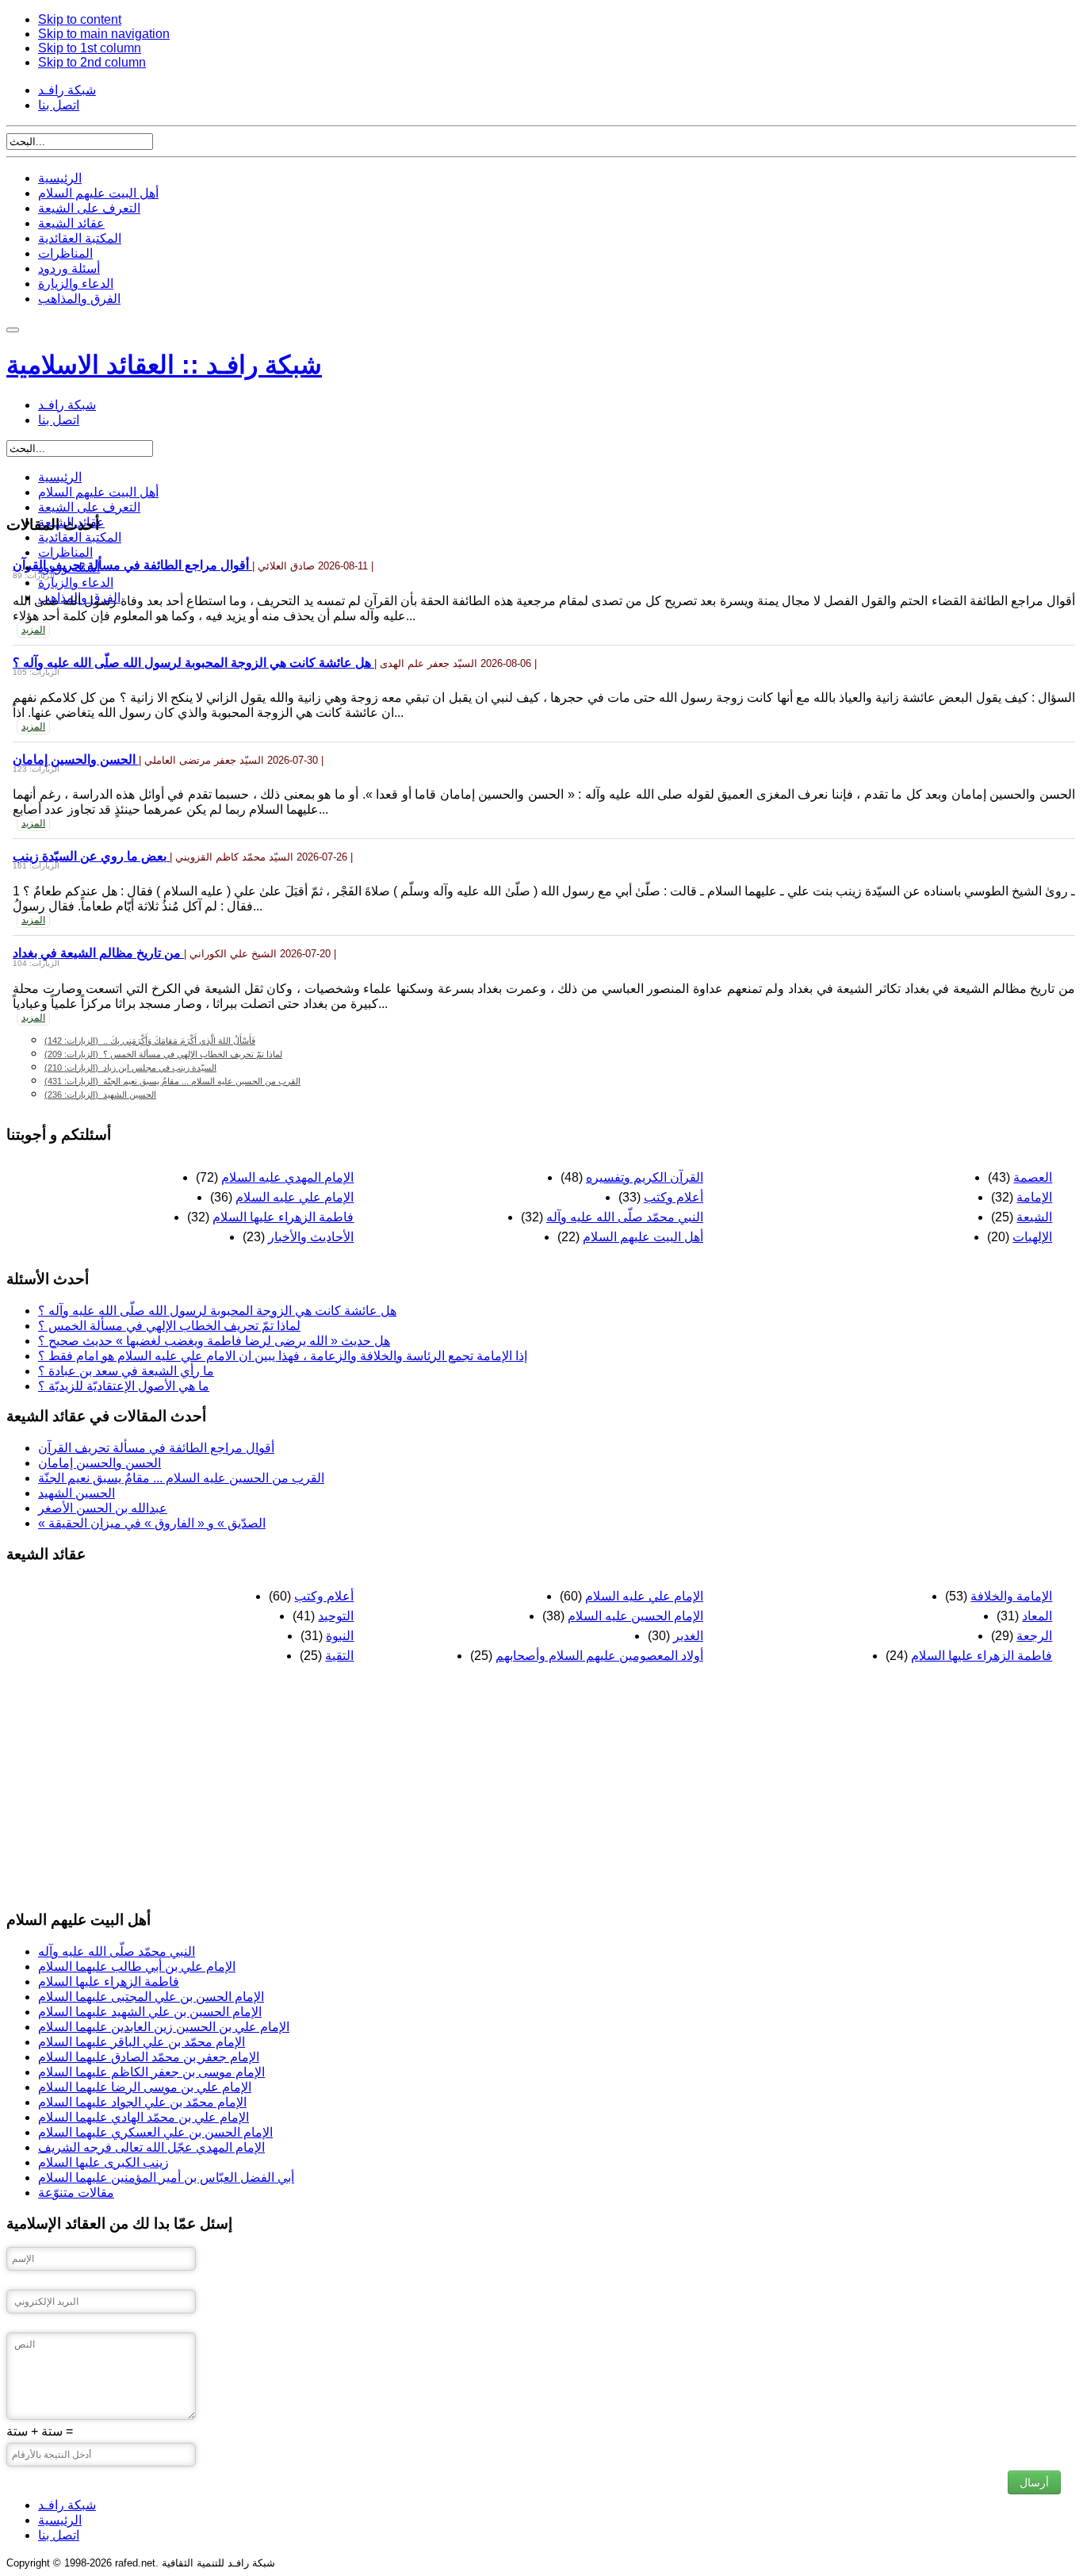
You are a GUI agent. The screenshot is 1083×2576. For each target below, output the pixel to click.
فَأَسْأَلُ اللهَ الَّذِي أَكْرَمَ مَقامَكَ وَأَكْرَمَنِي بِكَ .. (150, 1041)
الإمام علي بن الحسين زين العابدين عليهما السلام (164, 2027)
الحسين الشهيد (100, 1094)
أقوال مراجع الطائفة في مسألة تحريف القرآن (132, 565)
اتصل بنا (59, 105)
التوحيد (336, 1616)
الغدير (688, 1636)
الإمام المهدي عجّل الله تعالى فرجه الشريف (151, 2147)
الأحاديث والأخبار (311, 1237)
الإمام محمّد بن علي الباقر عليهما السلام (142, 2042)
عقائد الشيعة (71, 223)
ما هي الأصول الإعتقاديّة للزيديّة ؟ (124, 1386)
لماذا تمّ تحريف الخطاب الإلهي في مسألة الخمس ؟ (163, 1054)
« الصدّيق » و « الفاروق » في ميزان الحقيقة (152, 1523)
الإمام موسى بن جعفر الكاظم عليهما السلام (151, 2072)
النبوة (340, 1636)
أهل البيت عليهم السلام (98, 193)
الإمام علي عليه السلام (295, 1197)
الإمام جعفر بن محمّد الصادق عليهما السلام (149, 2057)
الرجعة (1034, 1636)
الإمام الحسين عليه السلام (635, 1616)
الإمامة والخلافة (1011, 1596)
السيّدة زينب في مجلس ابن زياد (130, 1068)
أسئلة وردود (69, 268)
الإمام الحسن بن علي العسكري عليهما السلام (155, 2132)
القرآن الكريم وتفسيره (645, 1177)
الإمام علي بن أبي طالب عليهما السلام (137, 1966)
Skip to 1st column (90, 48)
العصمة (1033, 1177)
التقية (339, 1656)
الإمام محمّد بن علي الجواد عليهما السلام (142, 2102)
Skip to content (80, 19)
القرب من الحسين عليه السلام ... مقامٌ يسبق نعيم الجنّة (172, 1081)
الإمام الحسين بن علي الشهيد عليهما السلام (150, 2012)
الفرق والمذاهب (79, 299)
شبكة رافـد (67, 90)
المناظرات (65, 253)
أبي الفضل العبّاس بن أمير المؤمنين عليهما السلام (166, 2177)
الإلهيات (1032, 1237)
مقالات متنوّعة (76, 2193)
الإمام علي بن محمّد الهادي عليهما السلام (144, 2117)
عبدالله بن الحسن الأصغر (103, 1508)
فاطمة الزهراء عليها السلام (283, 1217)
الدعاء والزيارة (76, 284)
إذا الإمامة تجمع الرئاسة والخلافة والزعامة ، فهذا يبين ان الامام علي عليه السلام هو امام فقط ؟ (283, 1356)
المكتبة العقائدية (80, 238)
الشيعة (1034, 1217)
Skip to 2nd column (92, 62)
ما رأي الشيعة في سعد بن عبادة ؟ (126, 1371)
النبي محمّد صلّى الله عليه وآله (625, 1217)
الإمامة (1034, 1197)
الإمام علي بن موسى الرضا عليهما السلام (145, 2087)
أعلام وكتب (674, 1197)
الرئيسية (60, 178)
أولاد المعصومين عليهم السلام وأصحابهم (599, 1656)
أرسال (1034, 2482)
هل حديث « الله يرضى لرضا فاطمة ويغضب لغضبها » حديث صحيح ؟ (214, 1341)
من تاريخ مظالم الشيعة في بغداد (98, 953)
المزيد (33, 630)
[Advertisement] (482, 1785)
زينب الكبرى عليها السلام (103, 2162)
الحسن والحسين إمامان (76, 759)
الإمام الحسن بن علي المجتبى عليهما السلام (151, 1997)
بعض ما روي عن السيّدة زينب (91, 856)
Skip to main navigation (104, 34)
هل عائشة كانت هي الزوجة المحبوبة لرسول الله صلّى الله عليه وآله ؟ (193, 663)
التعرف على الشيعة (89, 208)
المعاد (1037, 1616)
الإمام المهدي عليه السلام (287, 1177)
